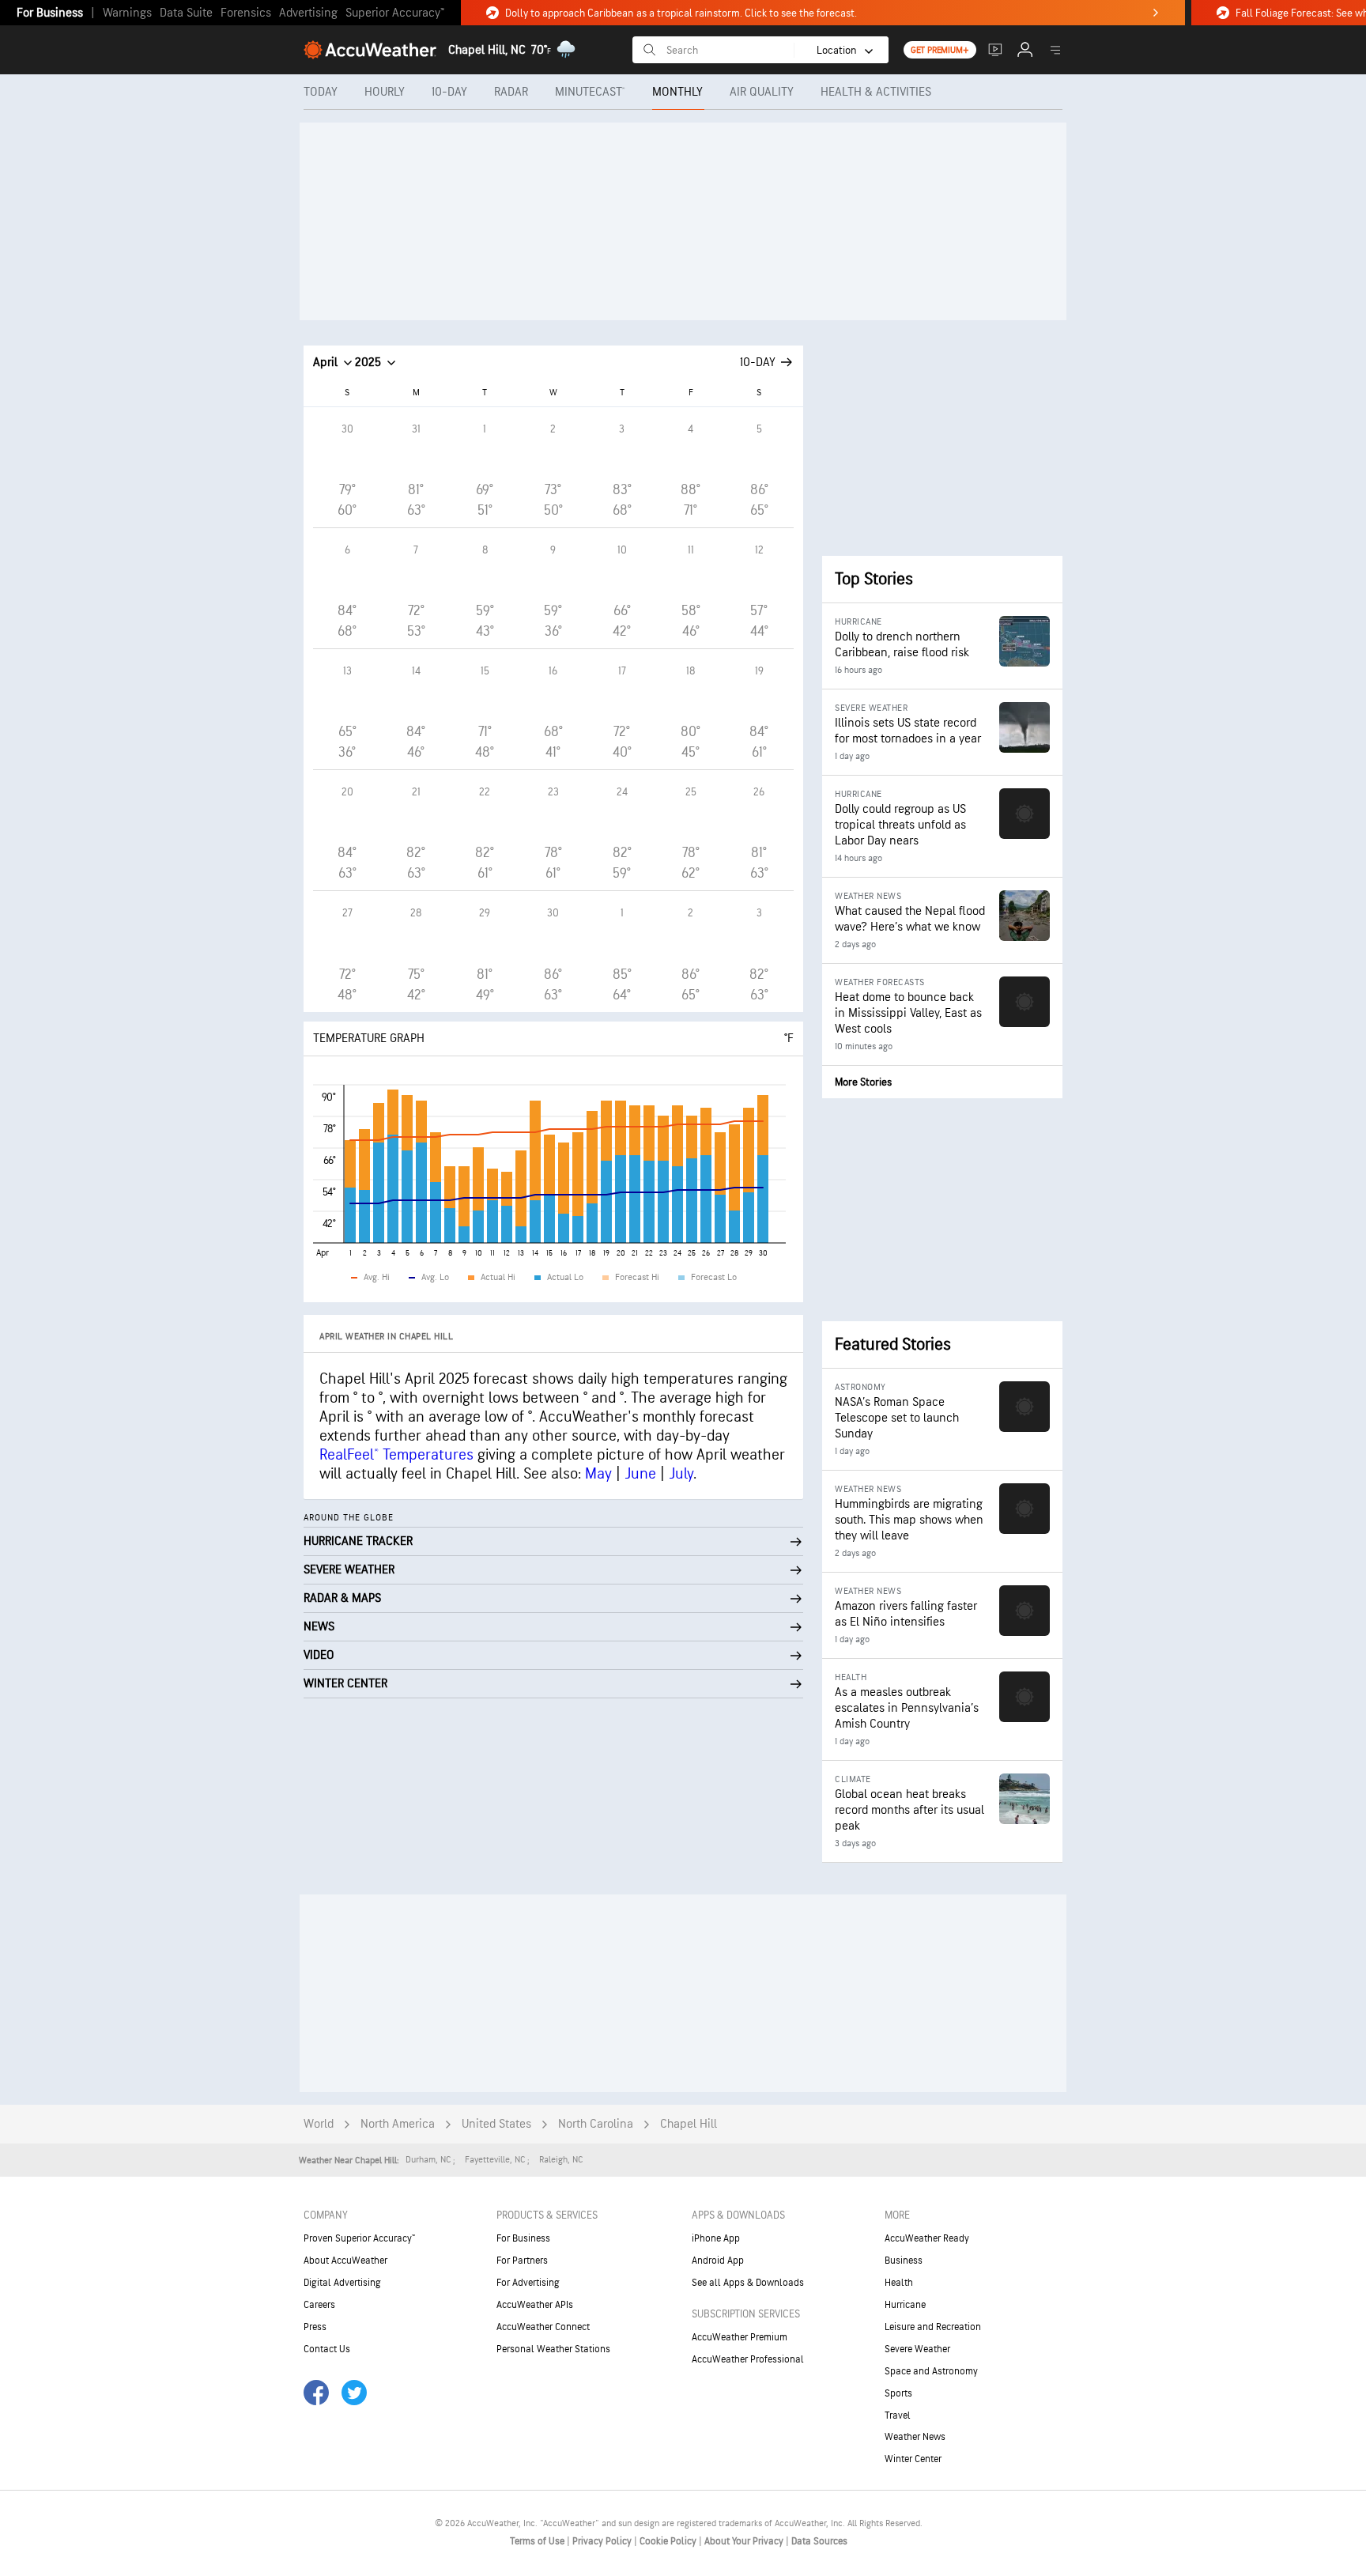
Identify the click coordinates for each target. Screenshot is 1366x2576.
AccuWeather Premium (740, 2337)
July (681, 1474)
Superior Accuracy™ (395, 13)
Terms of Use (538, 2541)
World (319, 2124)
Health (899, 2283)
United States (496, 2124)
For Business (50, 13)
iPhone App (716, 2238)
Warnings (127, 13)
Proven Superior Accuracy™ (359, 2238)
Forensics (246, 13)
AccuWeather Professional (748, 2359)
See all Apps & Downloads (748, 2283)
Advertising (308, 13)
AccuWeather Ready (927, 2238)
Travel (898, 2415)
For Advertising (528, 2283)
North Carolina (596, 2124)
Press (315, 2327)
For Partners (522, 2261)
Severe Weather (917, 2349)
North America (398, 2124)
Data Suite (186, 13)
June (640, 1474)
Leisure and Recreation (933, 2327)
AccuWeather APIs (535, 2305)
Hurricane (905, 2305)
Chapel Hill (689, 2124)
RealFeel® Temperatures (396, 1455)
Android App (718, 2261)
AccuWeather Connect (543, 2327)
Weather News (915, 2437)
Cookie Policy (669, 2541)
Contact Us (327, 2349)
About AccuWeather (345, 2261)
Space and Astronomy (931, 2371)
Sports (898, 2393)
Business (904, 2261)
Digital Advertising (342, 2283)
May (598, 1474)
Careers (319, 2305)
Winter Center (913, 2459)
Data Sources (819, 2541)
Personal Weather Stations (553, 2349)
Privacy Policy (603, 2541)
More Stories (863, 1082)
